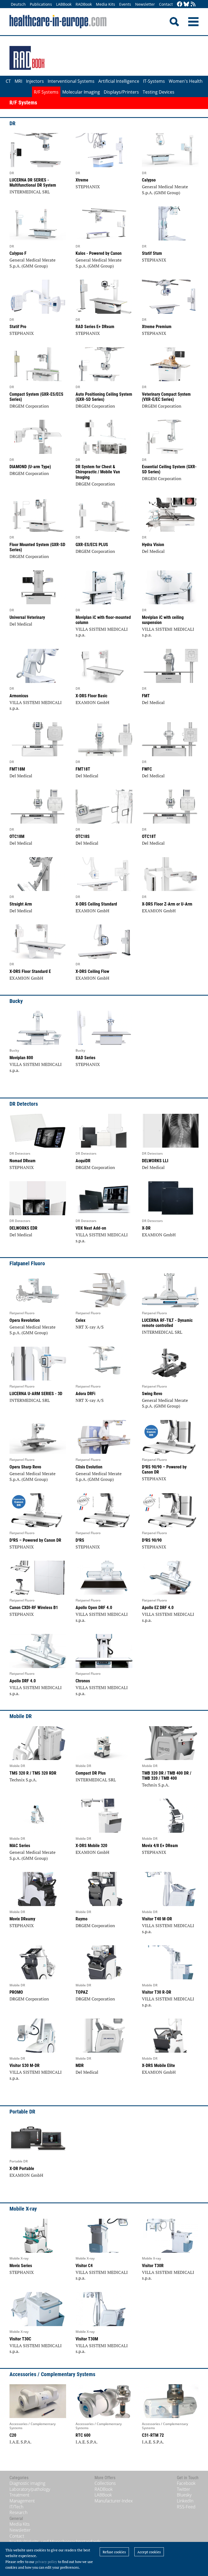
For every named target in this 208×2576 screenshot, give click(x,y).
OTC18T (149, 836)
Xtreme (82, 180)
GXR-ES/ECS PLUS (92, 545)
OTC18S (83, 836)
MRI (18, 81)
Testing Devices (159, 92)
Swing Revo (152, 1394)
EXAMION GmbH (92, 702)
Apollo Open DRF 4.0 (94, 1608)
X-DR (146, 1228)
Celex (80, 1320)
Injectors (35, 81)
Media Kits (105, 4)
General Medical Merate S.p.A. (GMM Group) (165, 190)
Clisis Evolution (89, 1467)
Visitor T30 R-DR (157, 1992)
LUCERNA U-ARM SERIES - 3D (36, 1394)
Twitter (183, 2489)
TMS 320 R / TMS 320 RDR (33, 1773)
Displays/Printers (121, 92)
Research (18, 2512)
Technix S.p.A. (23, 1780)
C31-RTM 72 (153, 2435)
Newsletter (145, 4)
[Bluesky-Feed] (186, 4)
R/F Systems (46, 92)
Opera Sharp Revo (25, 1467)
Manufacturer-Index (114, 2501)
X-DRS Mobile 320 (91, 1846)
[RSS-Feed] (193, 4)
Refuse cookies (114, 2552)
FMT (146, 696)
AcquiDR (83, 1161)
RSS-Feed (186, 2507)
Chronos (83, 1681)
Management (22, 2501)
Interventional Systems (71, 81)
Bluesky (184, 2495)
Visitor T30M (87, 2339)
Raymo (82, 1919)
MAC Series (20, 1846)
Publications (41, 4)
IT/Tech (16, 2507)
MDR (80, 2065)
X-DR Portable (22, 2169)
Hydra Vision (153, 545)
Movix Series (21, 2266)
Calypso (149, 180)
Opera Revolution (25, 1320)
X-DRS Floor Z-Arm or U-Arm (167, 904)
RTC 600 (83, 2435)
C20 (13, 2435)
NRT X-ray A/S (90, 1327)
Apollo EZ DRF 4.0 (158, 1608)
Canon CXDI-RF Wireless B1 (34, 1608)
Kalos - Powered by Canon (99, 253)
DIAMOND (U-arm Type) (30, 467)
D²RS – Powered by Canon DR (35, 1540)
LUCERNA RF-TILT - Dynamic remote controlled (167, 1323)
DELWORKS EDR (23, 1228)
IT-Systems (154, 81)
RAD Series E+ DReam (95, 327)
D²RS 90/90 (152, 1540)
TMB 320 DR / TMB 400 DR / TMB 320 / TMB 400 (167, 1776)
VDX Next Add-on (91, 1228)
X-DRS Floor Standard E (30, 971)
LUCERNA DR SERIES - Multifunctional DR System (33, 183)
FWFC (147, 769)
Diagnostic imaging (27, 2483)
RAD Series (85, 1058)
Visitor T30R (153, 2266)
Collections (105, 2483)
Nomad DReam (22, 1161)
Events (125, 4)
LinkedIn (185, 2501)
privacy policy (46, 2562)
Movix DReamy (22, 1919)
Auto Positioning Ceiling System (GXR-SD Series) (104, 397)
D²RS (80, 1540)
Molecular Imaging (81, 92)
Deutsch (18, 4)
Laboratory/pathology (30, 2489)
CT (8, 81)
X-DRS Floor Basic (91, 696)
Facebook (186, 2483)
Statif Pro (18, 327)
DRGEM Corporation (29, 406)
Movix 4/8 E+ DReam (160, 1846)
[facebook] (180, 4)
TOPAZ (82, 1992)
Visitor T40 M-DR (157, 1919)
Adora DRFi (85, 1394)
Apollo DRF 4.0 (23, 1681)
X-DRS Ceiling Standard (96, 904)
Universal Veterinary (27, 617)
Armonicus (19, 696)
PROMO (16, 1992)
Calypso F (18, 253)
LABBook (64, 4)
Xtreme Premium (157, 327)
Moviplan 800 (21, 1058)
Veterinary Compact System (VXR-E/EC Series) (166, 397)
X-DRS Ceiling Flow (92, 971)
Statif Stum (152, 253)
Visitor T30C (20, 2339)
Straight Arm (21, 904)
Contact (166, 4)
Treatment (19, 2495)
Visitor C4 (84, 2266)
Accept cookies (149, 2552)
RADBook (84, 4)
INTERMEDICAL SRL (30, 192)
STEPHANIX (88, 187)
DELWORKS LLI (155, 1161)
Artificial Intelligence (119, 81)
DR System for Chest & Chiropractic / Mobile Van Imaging (98, 472)
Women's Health (186, 81)
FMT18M (17, 769)
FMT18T (83, 769)
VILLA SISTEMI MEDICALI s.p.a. (102, 632)
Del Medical (153, 551)
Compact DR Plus (91, 1773)
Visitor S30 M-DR (25, 2065)
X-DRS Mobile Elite (158, 2065)
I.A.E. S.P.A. (20, 2442)
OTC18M (17, 836)
